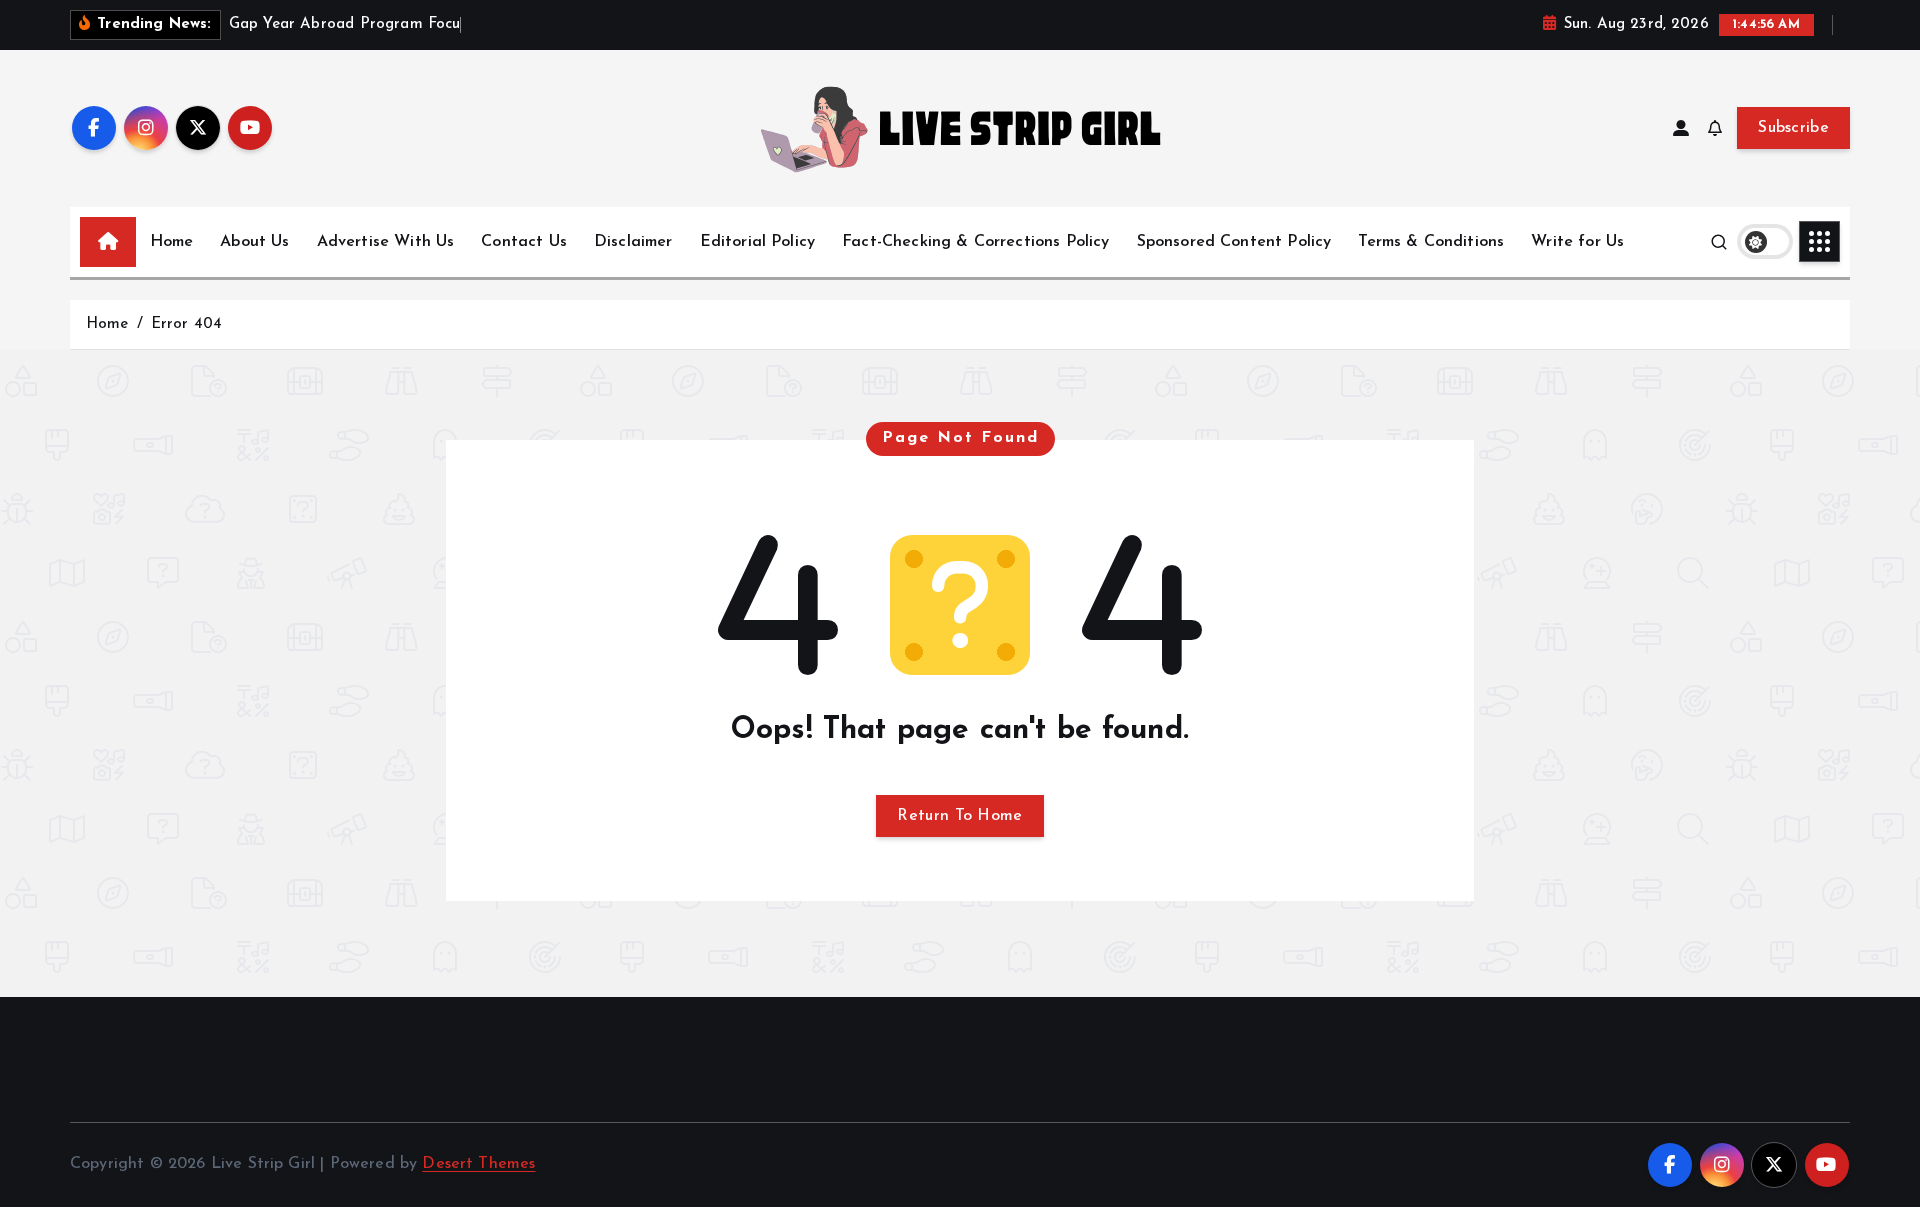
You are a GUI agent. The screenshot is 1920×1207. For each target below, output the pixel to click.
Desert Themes (478, 1164)
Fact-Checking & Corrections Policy (975, 242)
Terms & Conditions (1431, 242)
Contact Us (524, 242)
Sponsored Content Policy (1234, 242)
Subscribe (1793, 128)
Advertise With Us (386, 242)
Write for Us (1577, 242)
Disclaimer (633, 242)
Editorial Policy (758, 242)
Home (172, 242)
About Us (254, 242)
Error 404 (186, 324)
